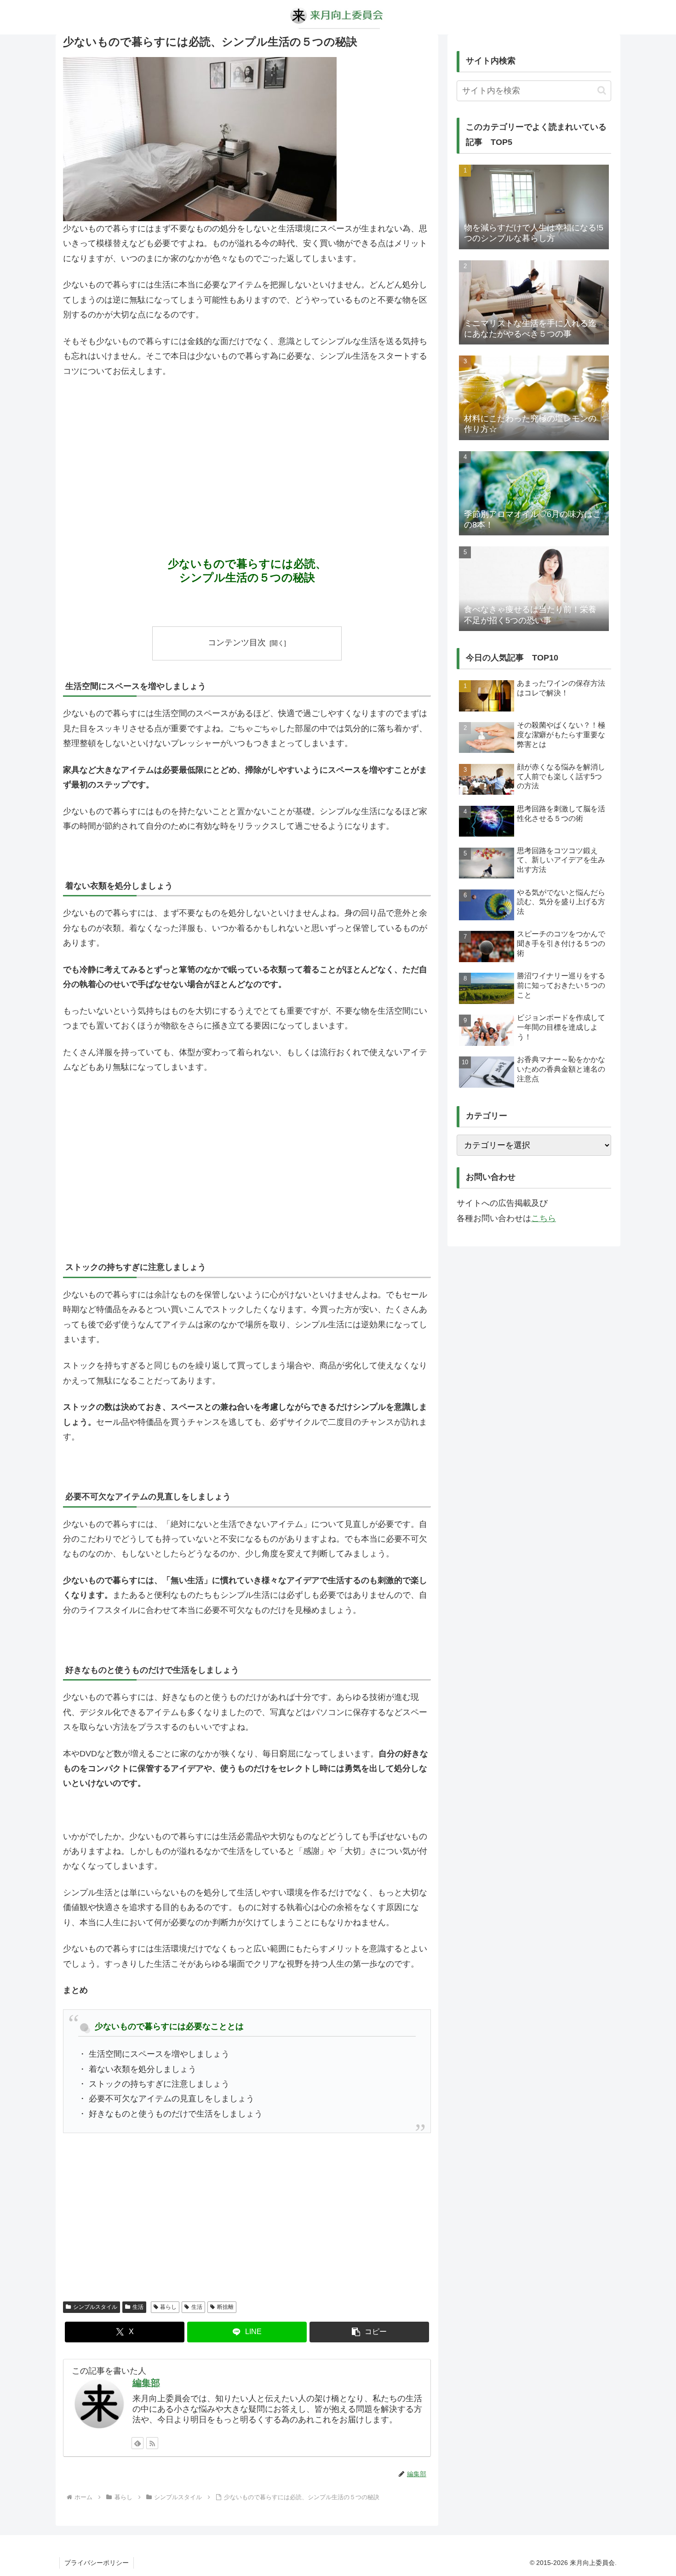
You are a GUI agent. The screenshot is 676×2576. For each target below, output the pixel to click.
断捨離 (225, 2307)
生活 (138, 2307)
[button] (369, 2332)
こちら (544, 1218)
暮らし (168, 2307)
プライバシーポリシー (97, 2563)
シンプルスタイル (95, 2307)
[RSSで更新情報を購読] (152, 2443)
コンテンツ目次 (237, 643)
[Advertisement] (247, 454)
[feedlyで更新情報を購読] (137, 2443)
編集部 (146, 2383)
